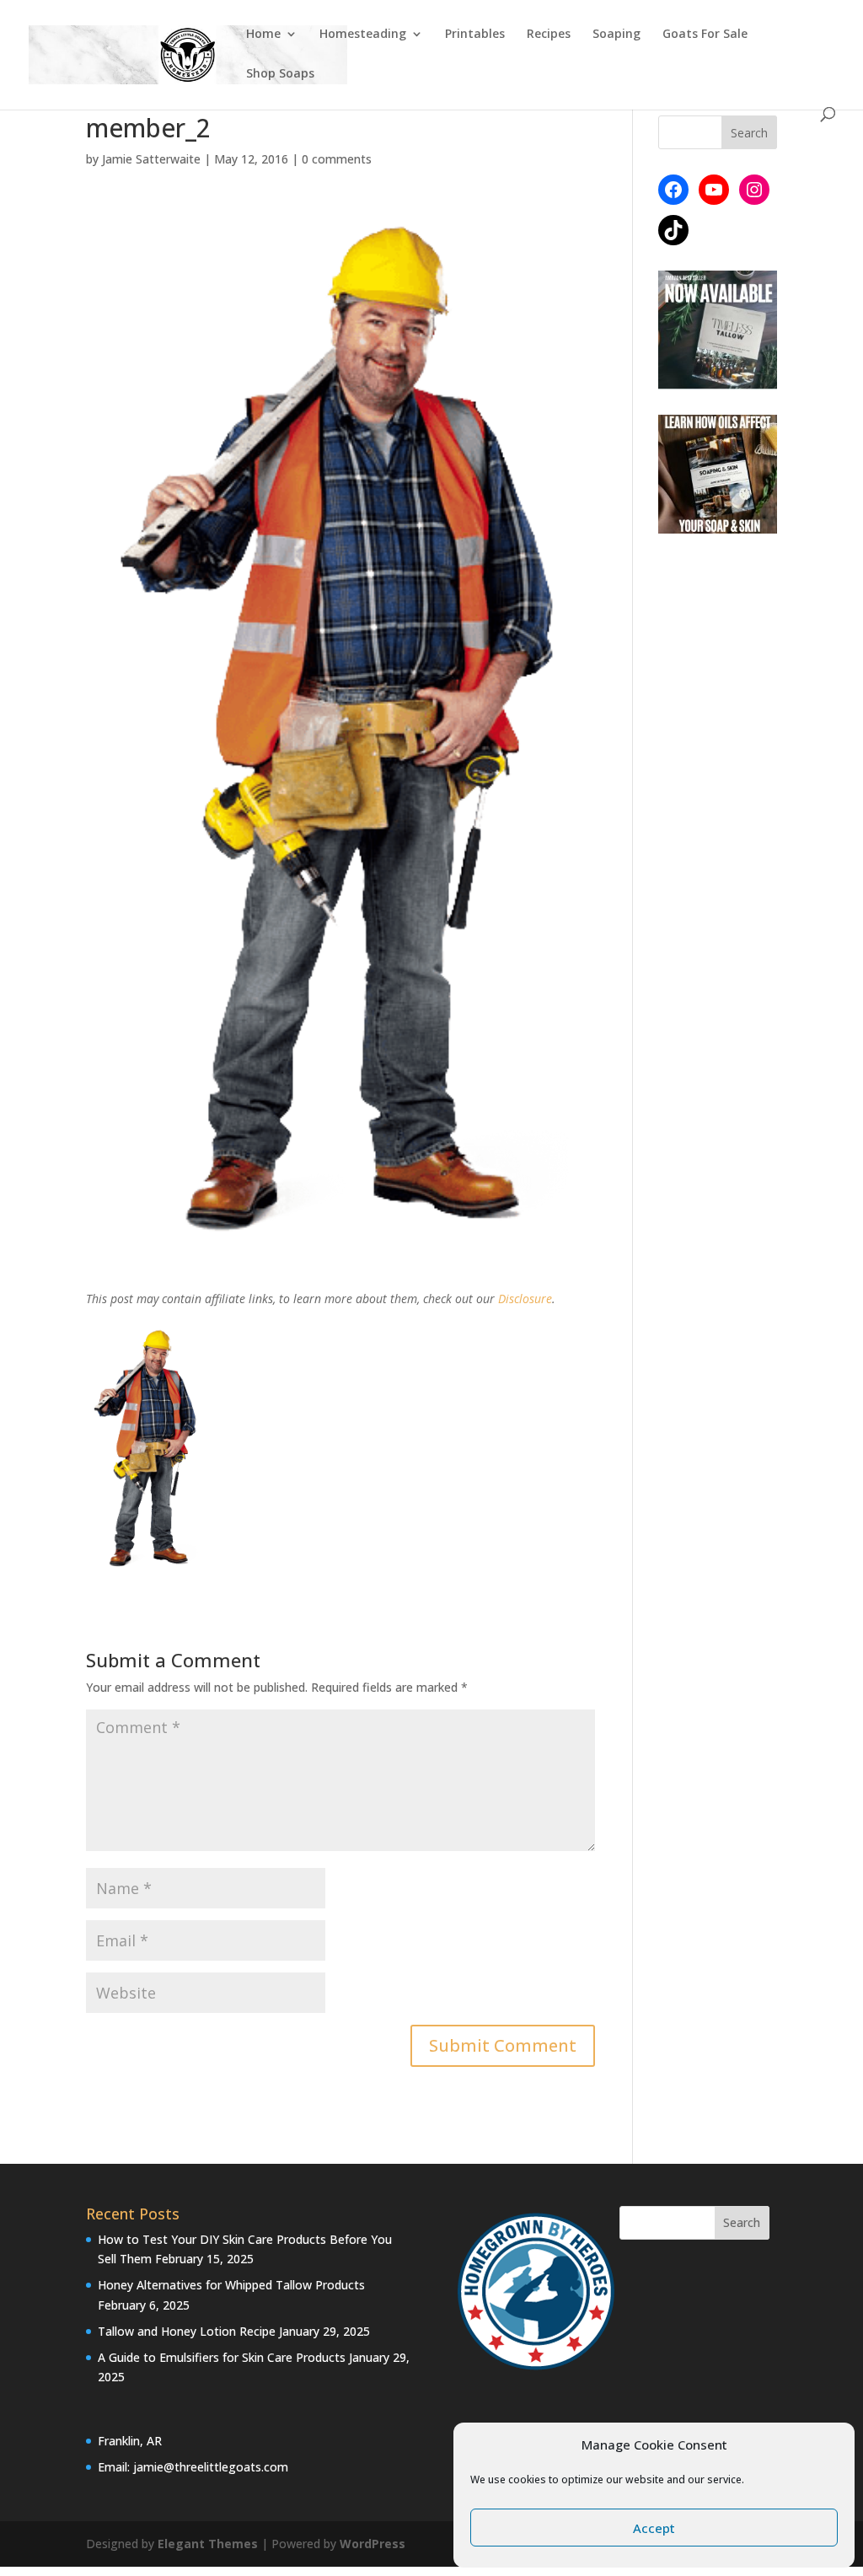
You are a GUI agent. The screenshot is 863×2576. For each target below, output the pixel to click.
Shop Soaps (280, 74)
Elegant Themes (208, 2544)
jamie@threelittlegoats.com (211, 2467)
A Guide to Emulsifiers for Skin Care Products (222, 2357)
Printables (475, 35)
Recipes (549, 35)
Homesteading (363, 35)
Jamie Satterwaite (151, 159)
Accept (654, 2528)
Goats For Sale (705, 35)
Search (742, 2222)
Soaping (616, 35)
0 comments (337, 159)
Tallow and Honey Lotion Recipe (187, 2331)
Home (263, 35)
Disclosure (525, 1299)
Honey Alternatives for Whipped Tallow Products (231, 2285)
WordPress (373, 2544)
